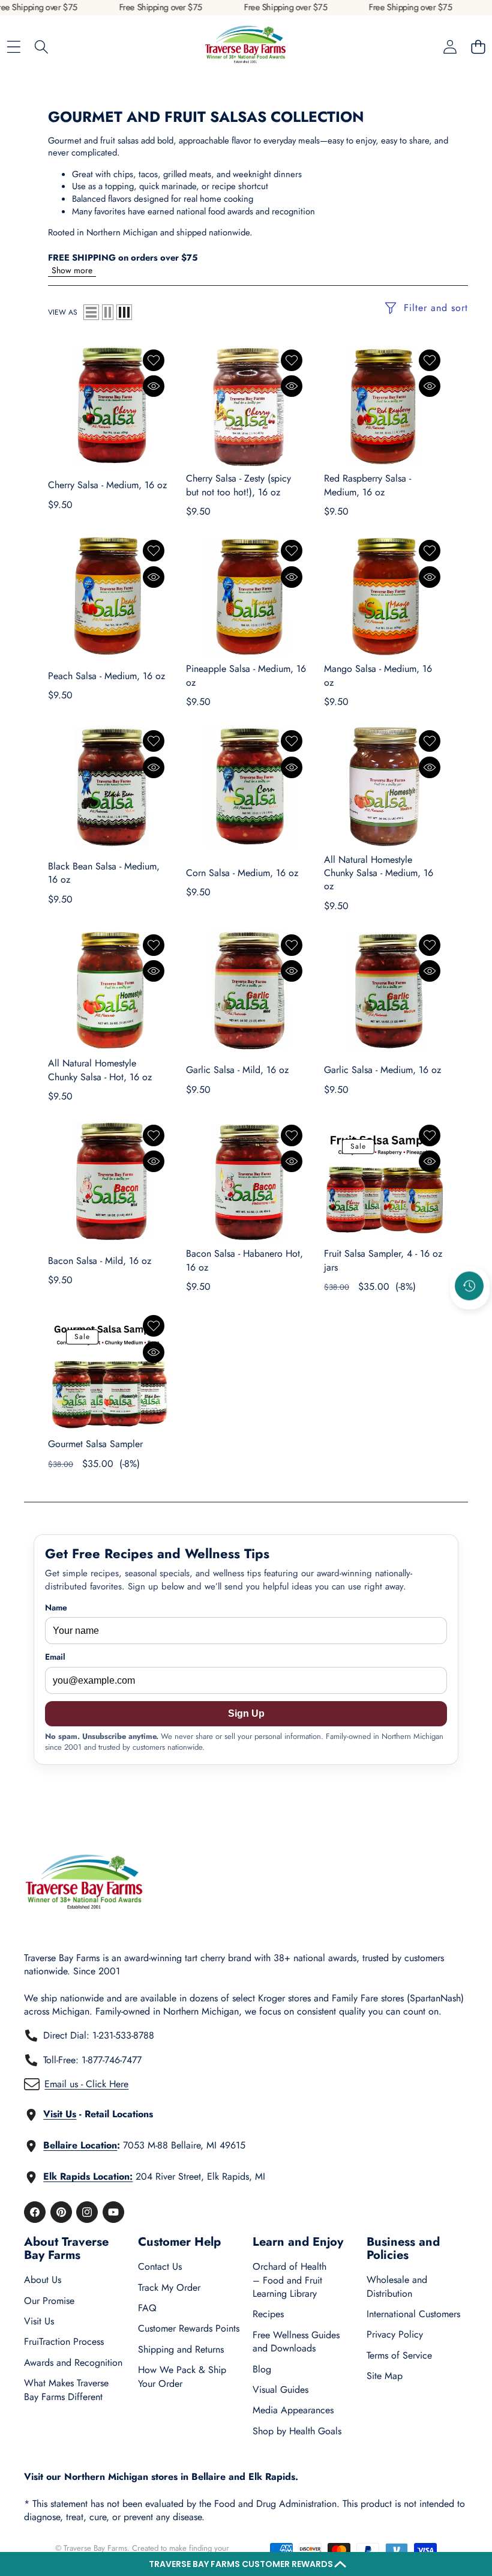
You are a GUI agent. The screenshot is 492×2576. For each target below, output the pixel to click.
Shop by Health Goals (297, 2431)
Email (55, 1657)
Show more (72, 270)
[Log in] (450, 47)
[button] (246, 2564)
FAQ (147, 2308)
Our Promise (49, 2301)
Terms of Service (399, 2355)
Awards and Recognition (73, 2363)
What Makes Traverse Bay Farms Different (66, 2390)
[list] (91, 312)
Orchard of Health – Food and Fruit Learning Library (289, 2280)
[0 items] (478, 47)
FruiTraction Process (64, 2342)
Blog (262, 2369)
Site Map (385, 2376)
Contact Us (160, 2266)
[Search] (42, 47)
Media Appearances (293, 2410)
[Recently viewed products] (469, 1286)
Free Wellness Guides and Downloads (296, 2342)
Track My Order (169, 2287)
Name (56, 1608)
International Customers (413, 2314)
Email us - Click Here (86, 2084)
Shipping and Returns (181, 2349)
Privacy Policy (395, 2334)
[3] (124, 312)
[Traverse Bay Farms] (245, 47)
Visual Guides (280, 2390)
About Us (43, 2280)
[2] (108, 312)
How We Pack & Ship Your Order (182, 2376)
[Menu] (13, 47)
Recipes (268, 2314)
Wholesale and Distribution (397, 2286)
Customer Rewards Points (189, 2328)
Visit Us (39, 2321)
